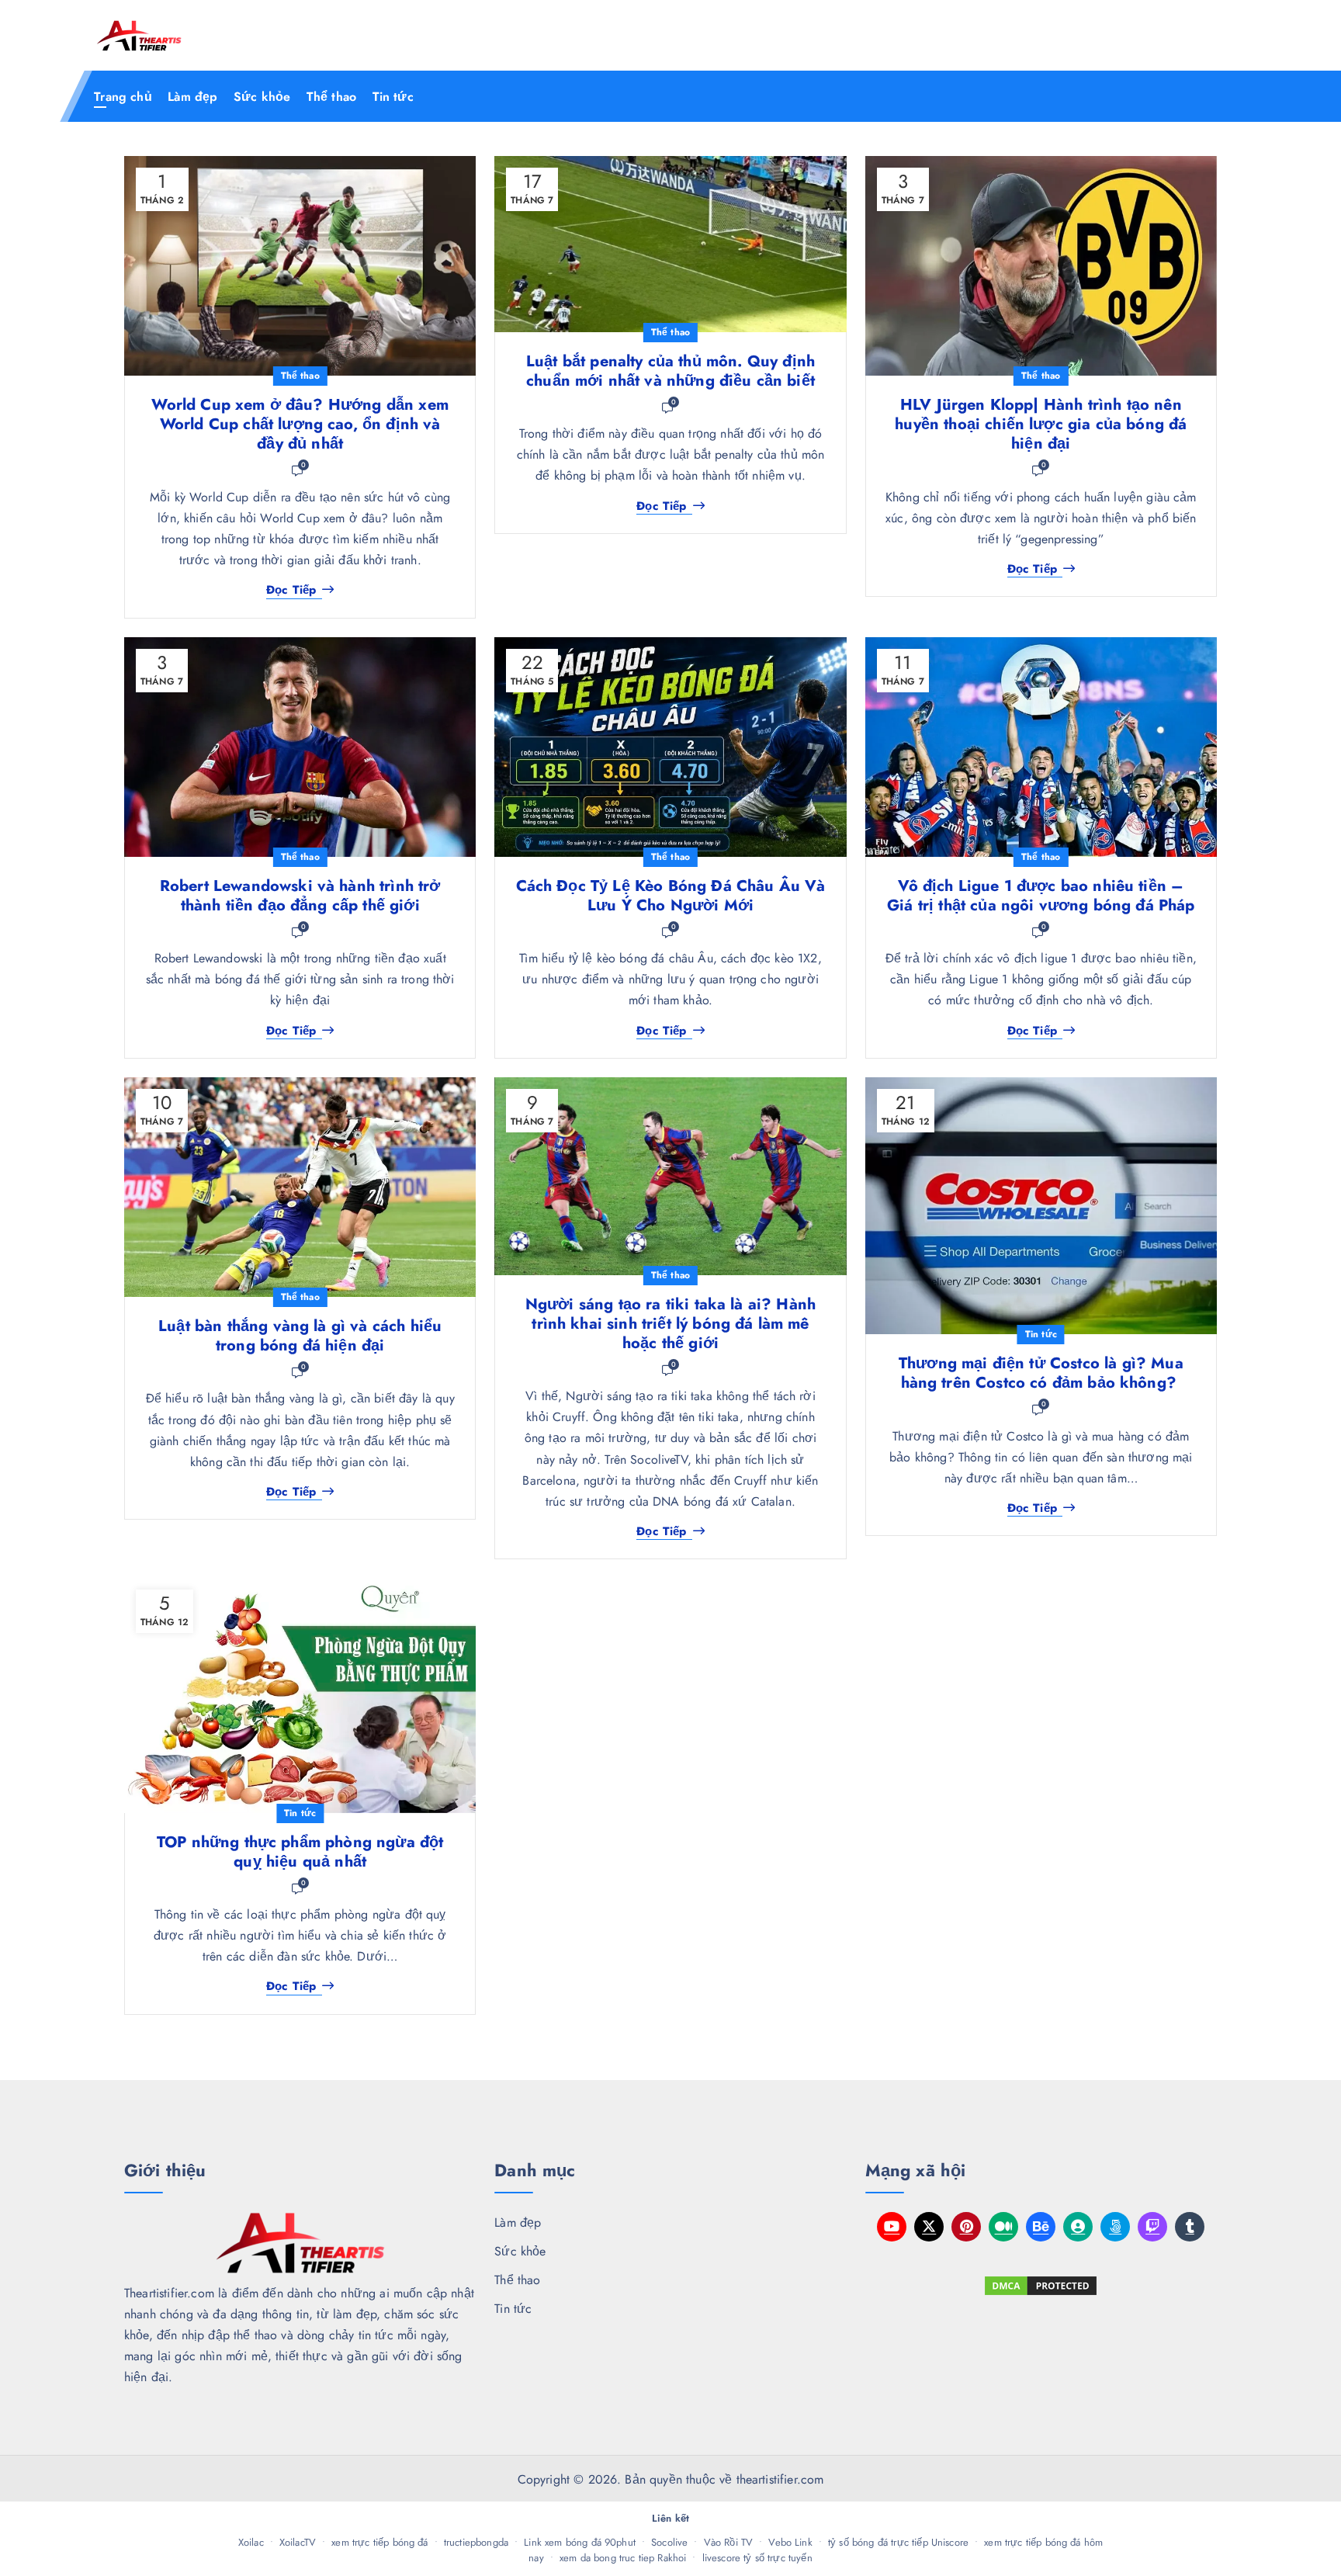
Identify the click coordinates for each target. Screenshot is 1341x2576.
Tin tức (393, 97)
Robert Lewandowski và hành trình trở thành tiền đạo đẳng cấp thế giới (300, 896)
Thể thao (331, 97)
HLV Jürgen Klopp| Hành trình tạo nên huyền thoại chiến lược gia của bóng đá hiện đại (1041, 424)
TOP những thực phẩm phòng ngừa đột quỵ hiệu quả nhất (300, 1852)
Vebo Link (790, 2542)
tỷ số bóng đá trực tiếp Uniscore (898, 2542)
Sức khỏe (262, 97)
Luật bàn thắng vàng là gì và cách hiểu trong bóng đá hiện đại (300, 1336)
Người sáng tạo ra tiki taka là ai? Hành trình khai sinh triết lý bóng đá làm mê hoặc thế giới (670, 1324)
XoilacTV (298, 2542)
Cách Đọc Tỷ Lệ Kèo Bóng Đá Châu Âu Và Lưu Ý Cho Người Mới (671, 896)
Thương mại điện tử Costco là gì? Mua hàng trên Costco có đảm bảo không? (1041, 1373)
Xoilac (251, 2542)
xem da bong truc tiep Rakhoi (623, 2558)
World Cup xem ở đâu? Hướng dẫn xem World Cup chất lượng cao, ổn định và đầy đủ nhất (300, 424)
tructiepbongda (476, 2542)
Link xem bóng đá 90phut (580, 2542)
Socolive (669, 2542)
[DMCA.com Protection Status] (1041, 2286)
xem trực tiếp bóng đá (379, 2542)
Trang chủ (123, 97)
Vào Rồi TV (729, 2542)
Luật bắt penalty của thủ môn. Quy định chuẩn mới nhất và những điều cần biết (670, 371)
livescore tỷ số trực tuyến (757, 2558)
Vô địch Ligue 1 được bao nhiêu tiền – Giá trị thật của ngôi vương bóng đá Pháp (1041, 896)
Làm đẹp (192, 97)
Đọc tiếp (291, 590)
